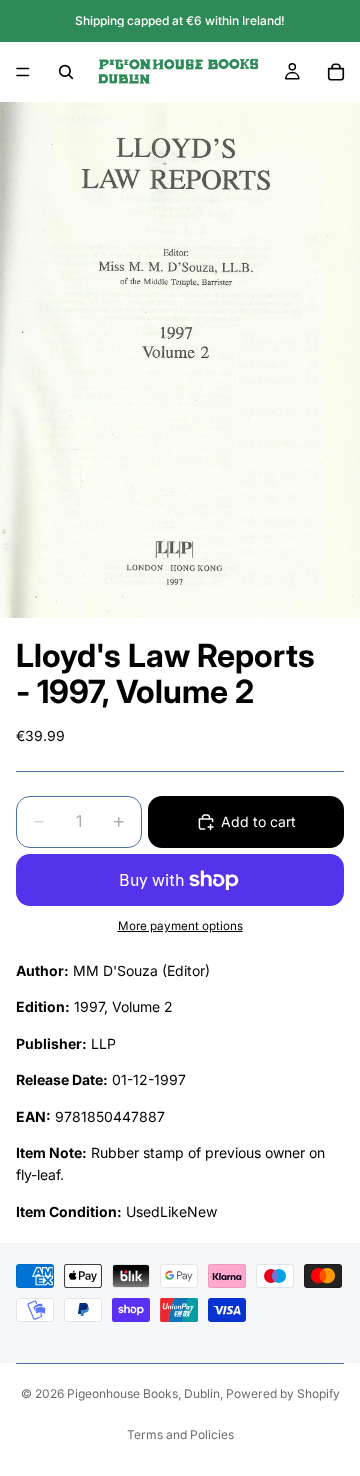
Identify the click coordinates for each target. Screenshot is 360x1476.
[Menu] (23, 72)
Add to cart (258, 821)
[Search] (66, 72)
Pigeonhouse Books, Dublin (143, 1393)
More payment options (180, 926)
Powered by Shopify (283, 1393)
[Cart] (336, 72)
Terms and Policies (180, 1434)
